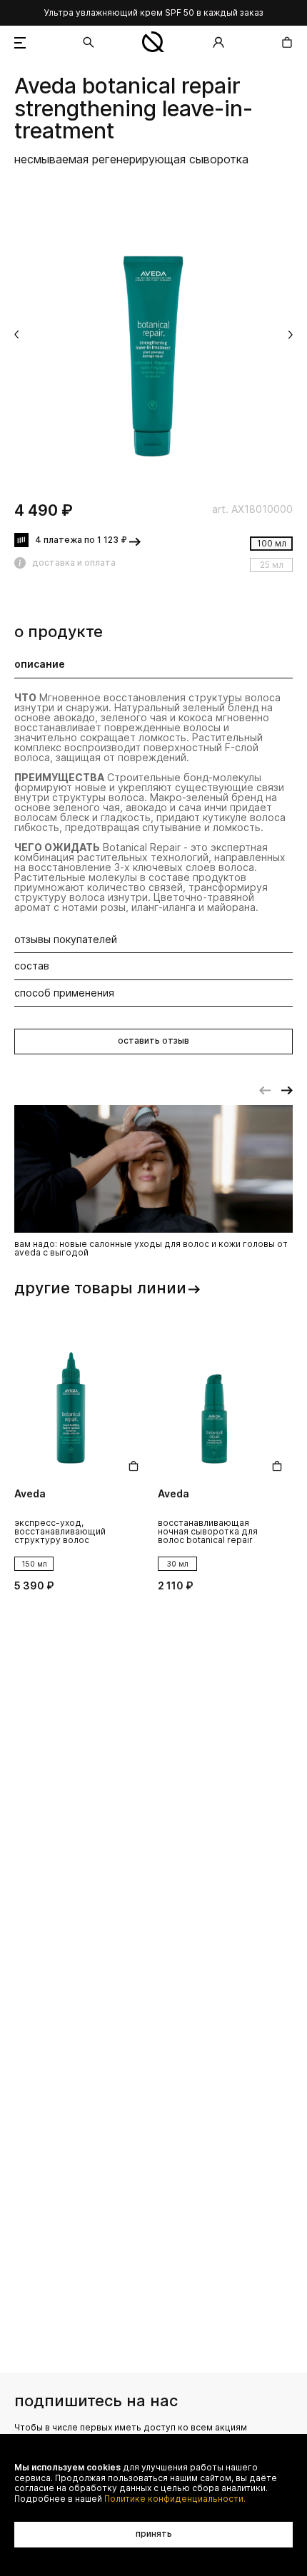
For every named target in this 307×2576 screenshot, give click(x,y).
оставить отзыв (153, 1040)
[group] (153, 336)
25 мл (272, 565)
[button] (16, 335)
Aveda (45, 86)
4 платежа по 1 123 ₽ (81, 540)
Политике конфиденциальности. (175, 2499)
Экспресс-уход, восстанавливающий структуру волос (60, 1532)
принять (154, 2534)
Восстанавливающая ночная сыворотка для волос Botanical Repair (208, 1532)
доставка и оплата (74, 562)
